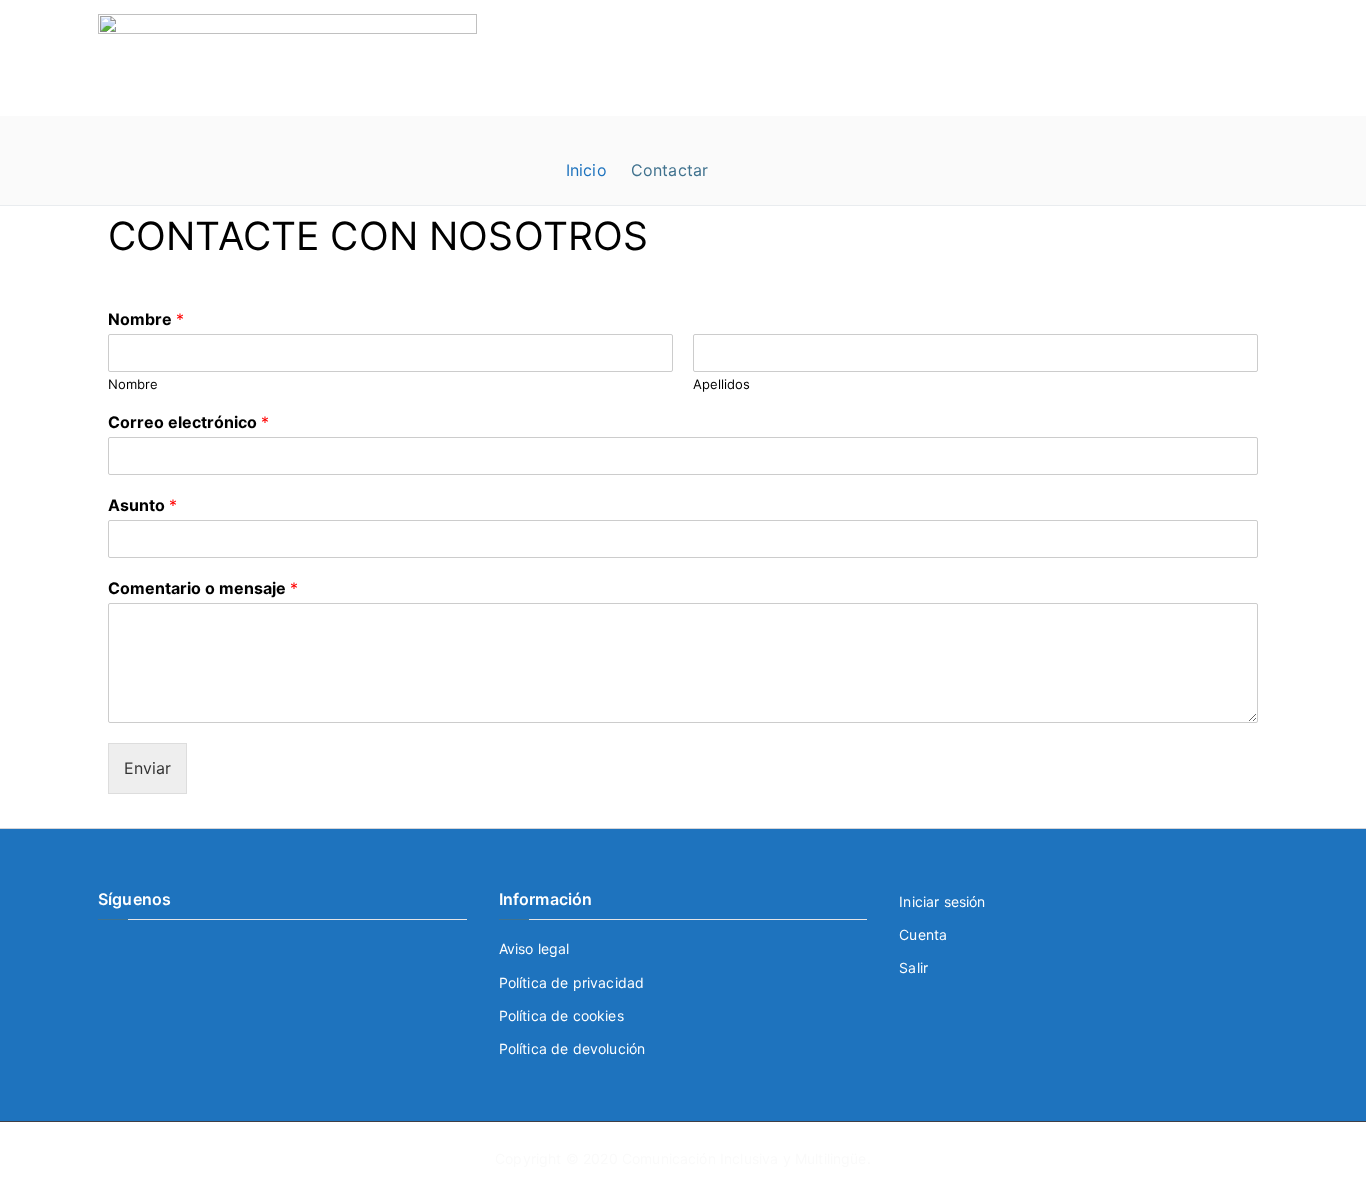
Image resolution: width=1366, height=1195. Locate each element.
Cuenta (923, 934)
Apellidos (721, 384)
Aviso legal (534, 948)
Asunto (142, 505)
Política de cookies (561, 1015)
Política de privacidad (572, 982)
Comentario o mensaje (203, 588)
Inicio (586, 170)
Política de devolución (572, 1048)
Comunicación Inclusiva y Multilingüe (744, 1158)
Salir (913, 967)
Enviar (147, 768)
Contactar (669, 170)
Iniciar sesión (942, 901)
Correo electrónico (188, 422)
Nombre (146, 319)
